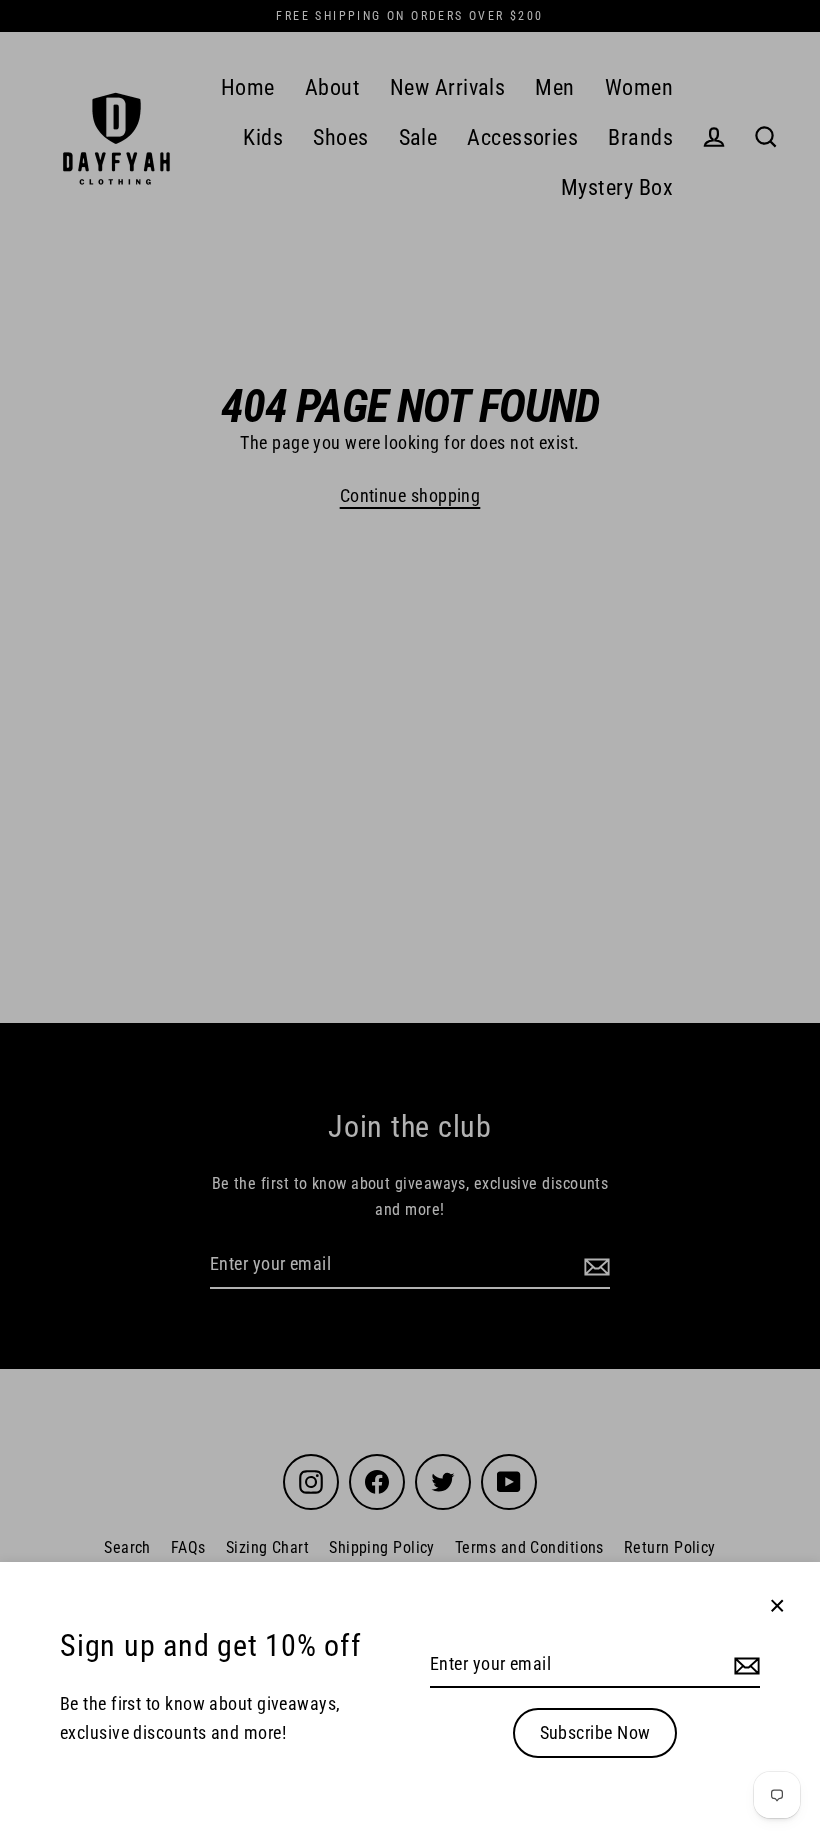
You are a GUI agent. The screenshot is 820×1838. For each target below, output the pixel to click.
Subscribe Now (595, 1732)
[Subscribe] (744, 1665)
